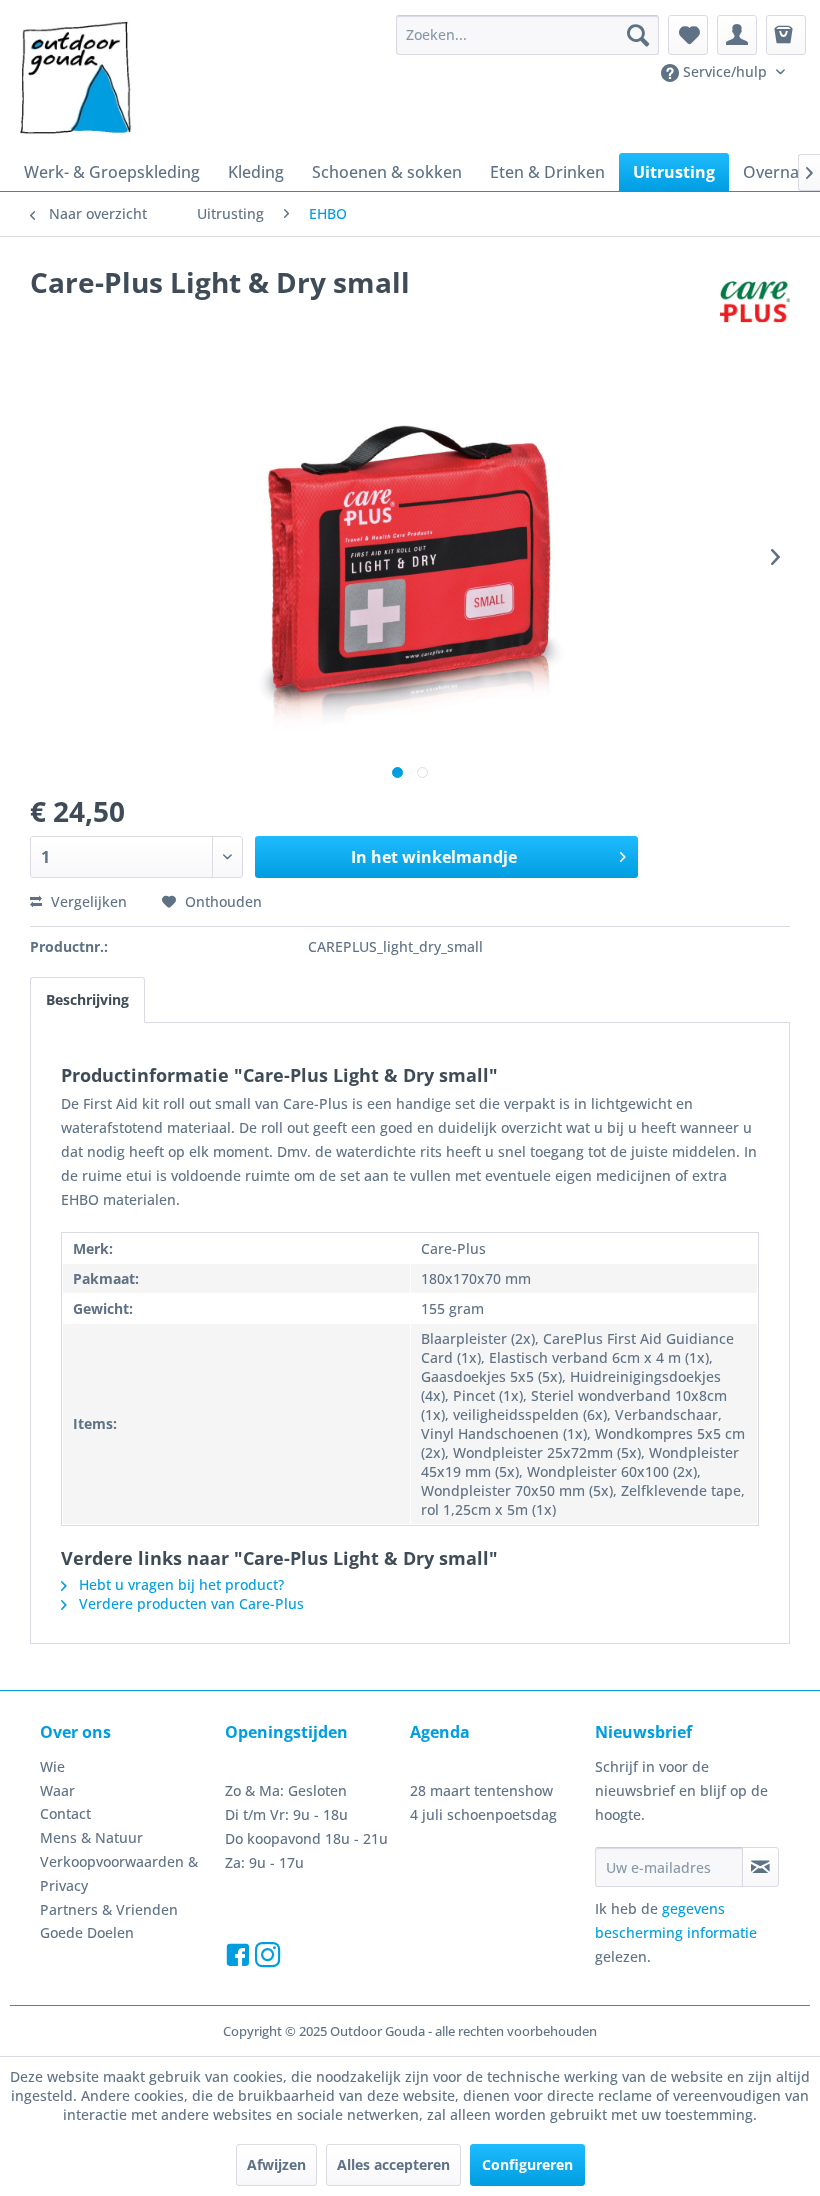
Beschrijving (87, 999)
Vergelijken (87, 901)
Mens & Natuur (91, 1837)
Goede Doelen (87, 1932)
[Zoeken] (638, 35)
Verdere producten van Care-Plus (189, 1603)
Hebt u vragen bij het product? (179, 1584)
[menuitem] (527, 35)
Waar (57, 1790)
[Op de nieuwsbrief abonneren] (760, 1867)
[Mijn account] (737, 35)
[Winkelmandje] (786, 35)
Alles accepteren (393, 2164)
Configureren (527, 2164)
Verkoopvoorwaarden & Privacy (119, 1873)
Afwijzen (276, 2164)
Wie (52, 1766)
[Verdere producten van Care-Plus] (755, 302)
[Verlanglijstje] (688, 35)
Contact (65, 1813)
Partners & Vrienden (109, 1909)
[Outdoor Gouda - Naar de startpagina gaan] (74, 79)
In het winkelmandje (434, 857)
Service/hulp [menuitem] (725, 71)
